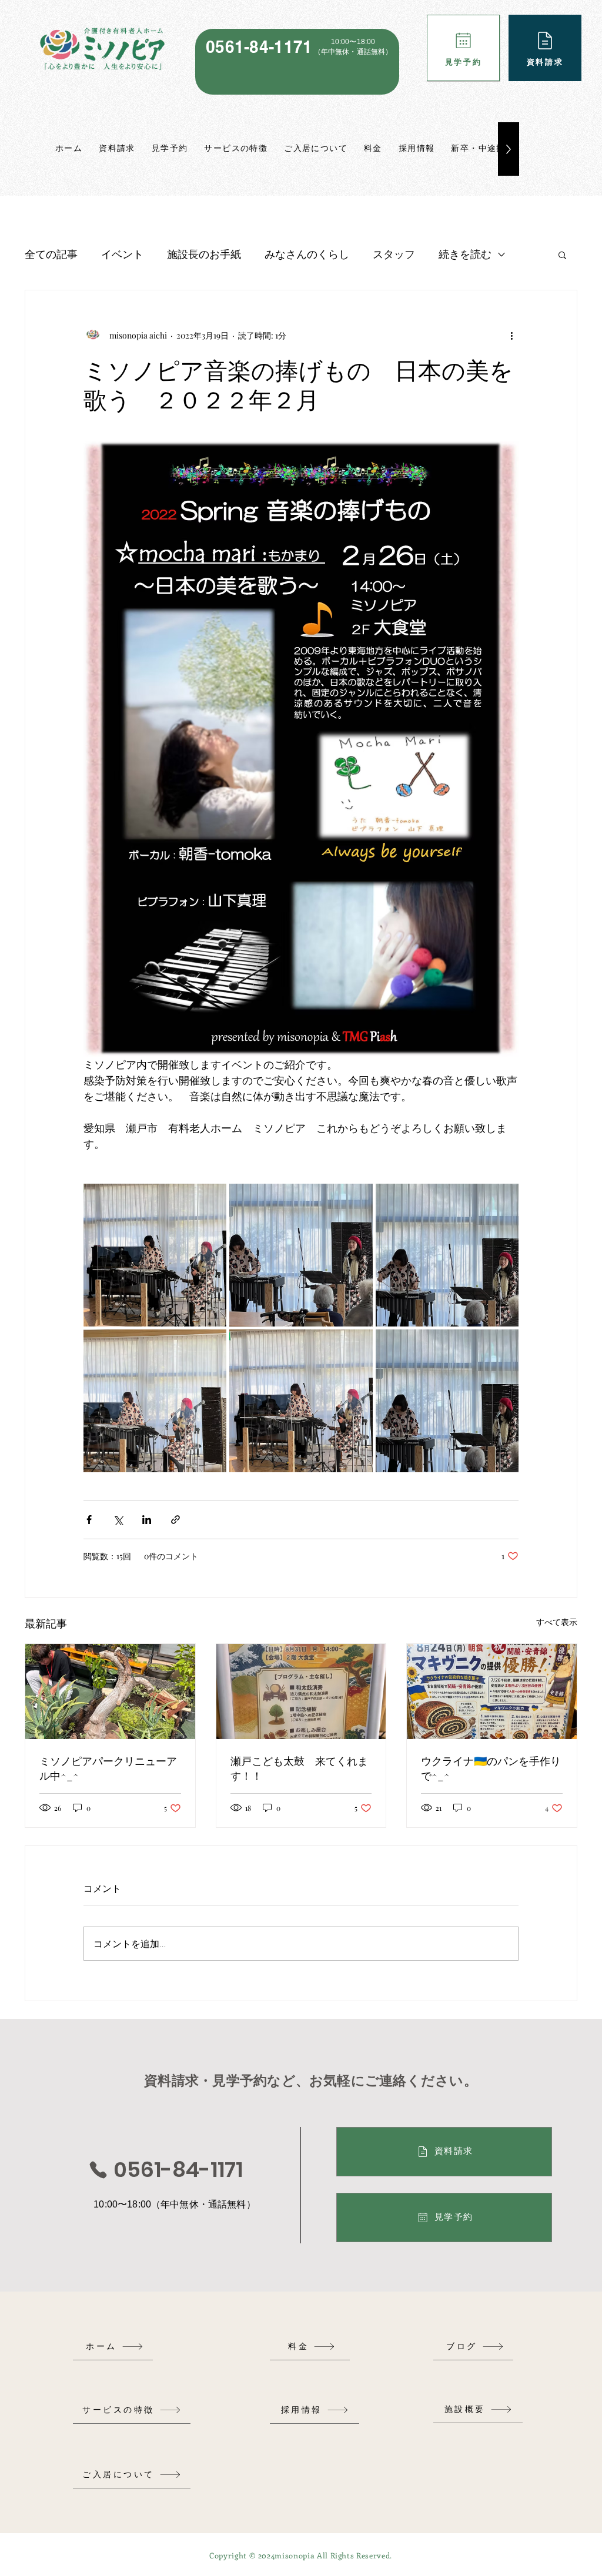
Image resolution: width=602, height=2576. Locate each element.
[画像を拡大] (155, 1255)
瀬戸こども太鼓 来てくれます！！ (299, 1768)
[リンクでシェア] (175, 1520)
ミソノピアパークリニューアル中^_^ (108, 1768)
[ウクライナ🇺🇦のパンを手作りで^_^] (492, 1691)
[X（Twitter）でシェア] (118, 1520)
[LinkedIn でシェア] (147, 1520)
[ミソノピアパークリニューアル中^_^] (110, 1691)
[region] (297, 62)
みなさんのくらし (307, 254)
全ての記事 (51, 254)
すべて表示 (557, 1622)
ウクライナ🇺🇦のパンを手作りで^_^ (491, 1768)
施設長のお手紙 (204, 254)
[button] (562, 254)
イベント (122, 254)
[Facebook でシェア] (89, 1520)
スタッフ (394, 254)
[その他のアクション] (511, 335)
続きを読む (465, 254)
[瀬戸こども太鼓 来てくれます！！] (301, 1691)
